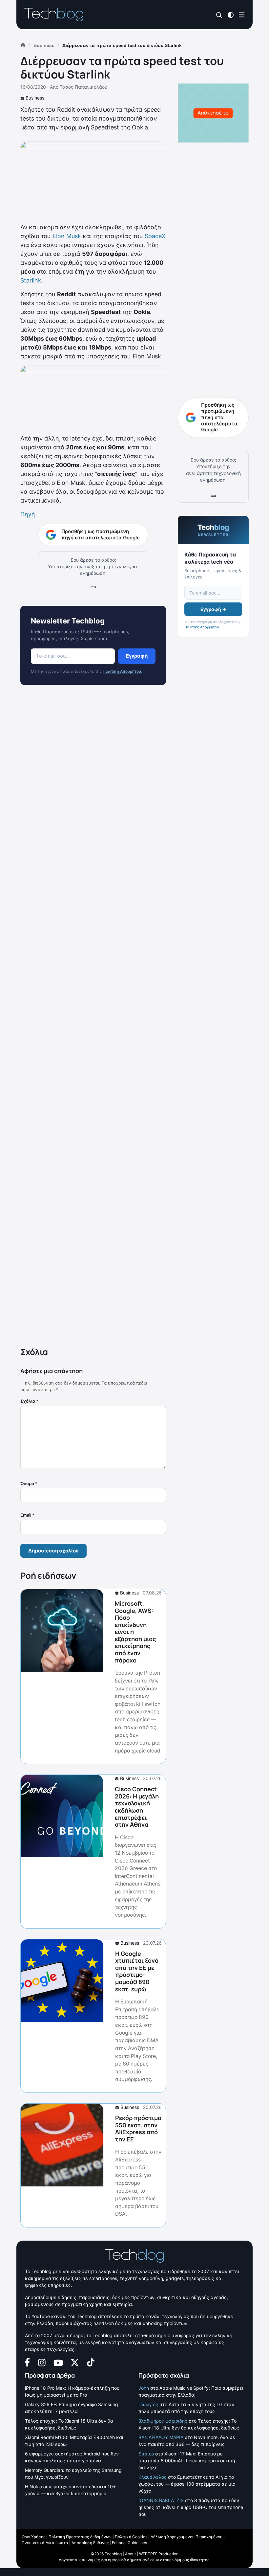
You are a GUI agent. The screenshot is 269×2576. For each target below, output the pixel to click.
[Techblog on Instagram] (42, 2362)
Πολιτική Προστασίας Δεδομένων (80, 2537)
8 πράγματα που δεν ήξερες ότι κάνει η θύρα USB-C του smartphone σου (191, 2507)
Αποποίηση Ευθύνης (90, 2543)
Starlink (31, 280)
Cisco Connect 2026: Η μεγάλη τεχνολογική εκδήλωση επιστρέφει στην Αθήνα (137, 1807)
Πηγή (28, 514)
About (130, 2554)
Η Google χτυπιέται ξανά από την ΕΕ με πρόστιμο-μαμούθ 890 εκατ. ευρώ (137, 1971)
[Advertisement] (93, 1017)
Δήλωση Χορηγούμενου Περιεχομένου (186, 2537)
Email (27, 1515)
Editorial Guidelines (129, 2543)
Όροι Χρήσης (33, 2537)
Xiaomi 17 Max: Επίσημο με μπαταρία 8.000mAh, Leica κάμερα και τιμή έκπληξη (187, 2461)
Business (35, 98)
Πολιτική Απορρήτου (122, 671)
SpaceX (155, 236)
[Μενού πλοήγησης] (242, 14)
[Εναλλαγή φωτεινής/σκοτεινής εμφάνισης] (231, 14)
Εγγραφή (137, 656)
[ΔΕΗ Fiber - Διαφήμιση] (213, 113)
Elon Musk (67, 236)
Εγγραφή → (213, 609)
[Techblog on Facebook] (27, 2362)
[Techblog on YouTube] (58, 2362)
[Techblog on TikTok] (91, 2362)
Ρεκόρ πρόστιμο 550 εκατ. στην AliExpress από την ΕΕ (138, 2128)
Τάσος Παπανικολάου (83, 87)
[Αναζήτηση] (219, 15)
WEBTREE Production (159, 2554)
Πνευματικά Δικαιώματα (45, 2543)
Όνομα (29, 1483)
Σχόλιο (29, 1401)
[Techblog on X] (75, 2362)
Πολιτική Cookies (131, 2537)
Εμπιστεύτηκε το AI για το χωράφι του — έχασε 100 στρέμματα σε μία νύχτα (187, 2484)
